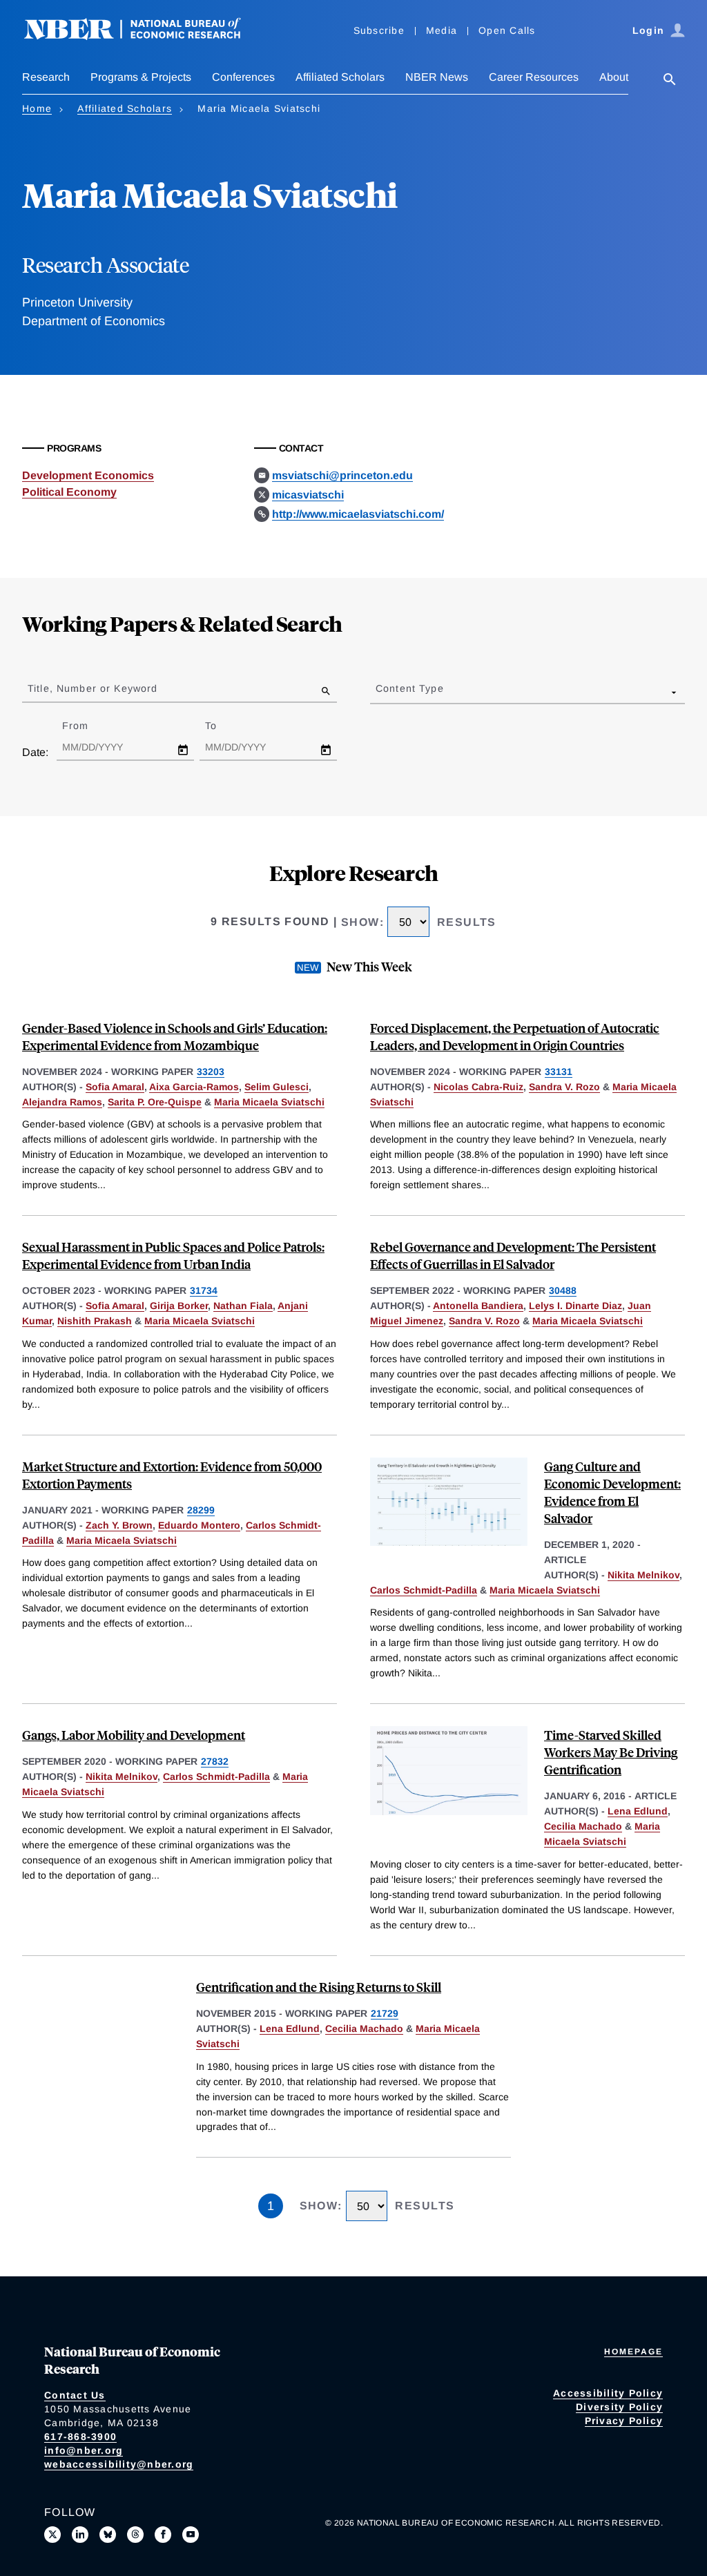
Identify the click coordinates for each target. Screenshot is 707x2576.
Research (46, 77)
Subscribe (379, 30)
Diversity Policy (619, 2407)
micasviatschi (308, 495)
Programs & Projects (141, 77)
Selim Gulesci (277, 1087)
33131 (559, 1072)
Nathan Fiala (243, 1306)
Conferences (243, 77)
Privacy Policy (624, 2421)
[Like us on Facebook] (163, 2535)
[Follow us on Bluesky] (108, 2535)
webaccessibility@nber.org (119, 2464)
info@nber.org (84, 2450)
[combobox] (378, 692)
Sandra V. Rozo (564, 1087)
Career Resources (534, 77)
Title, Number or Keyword (93, 688)
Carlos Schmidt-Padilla (424, 1590)
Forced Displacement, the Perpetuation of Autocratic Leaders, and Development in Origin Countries (515, 1036)
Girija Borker (179, 1306)
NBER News (437, 77)
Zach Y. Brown (119, 1525)
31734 (204, 1290)
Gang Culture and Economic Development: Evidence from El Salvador (612, 1492)
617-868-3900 (80, 2437)
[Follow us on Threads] (135, 2535)
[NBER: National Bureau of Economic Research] (144, 36)
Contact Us (75, 2395)
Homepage (633, 2352)
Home (37, 108)
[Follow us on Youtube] (191, 2535)
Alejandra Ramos (62, 1102)
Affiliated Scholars (340, 77)
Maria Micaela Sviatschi (269, 1102)
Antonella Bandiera (478, 1306)
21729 (385, 2013)
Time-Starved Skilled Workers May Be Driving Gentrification (611, 1752)
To (223, 726)
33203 (211, 1072)
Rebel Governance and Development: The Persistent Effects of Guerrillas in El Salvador (513, 1255)
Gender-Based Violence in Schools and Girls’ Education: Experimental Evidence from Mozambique (175, 1036)
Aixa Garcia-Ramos (194, 1087)
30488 (563, 1290)
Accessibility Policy (608, 2393)
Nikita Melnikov (643, 1575)
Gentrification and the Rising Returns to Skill (319, 1987)
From (87, 726)
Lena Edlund (638, 1811)
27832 (215, 1761)
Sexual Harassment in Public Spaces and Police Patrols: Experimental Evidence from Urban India (173, 1255)
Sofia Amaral (115, 1087)
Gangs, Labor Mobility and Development (134, 1735)
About (614, 77)
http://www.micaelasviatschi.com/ (358, 514)
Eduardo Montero (199, 1525)
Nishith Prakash (95, 1321)
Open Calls (507, 30)
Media (442, 30)
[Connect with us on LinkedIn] (80, 2535)
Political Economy (69, 492)
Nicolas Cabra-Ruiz (478, 1087)
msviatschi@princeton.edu (342, 475)
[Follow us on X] (52, 2535)
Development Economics (88, 475)
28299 (201, 1510)
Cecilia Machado (583, 1826)
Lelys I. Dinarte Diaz (575, 1306)
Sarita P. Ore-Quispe (155, 1102)
